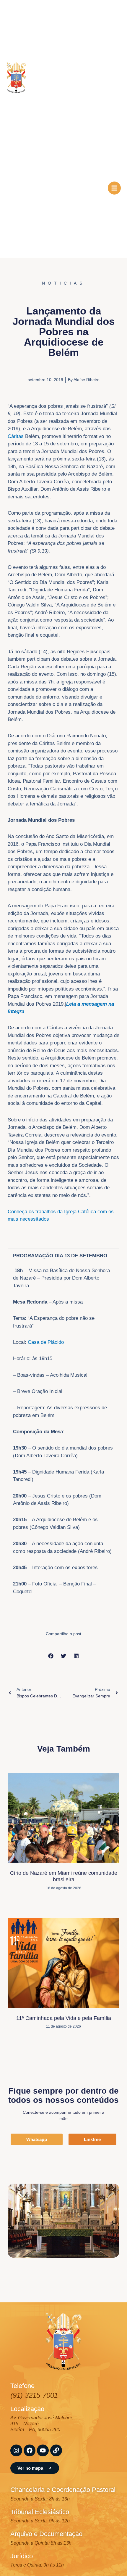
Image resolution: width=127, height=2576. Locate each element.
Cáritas (16, 436)
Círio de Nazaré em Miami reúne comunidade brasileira (64, 1876)
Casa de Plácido (46, 1342)
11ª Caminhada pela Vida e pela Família (64, 2018)
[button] (51, 1656)
